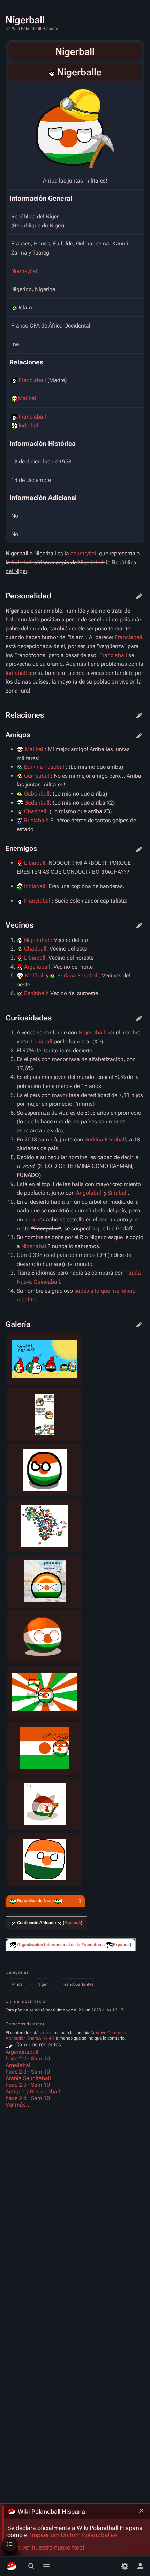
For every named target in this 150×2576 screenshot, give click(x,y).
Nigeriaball (91, 562)
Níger (43, 1984)
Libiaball (35, 863)
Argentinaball (22, 2052)
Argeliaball (37, 967)
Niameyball (25, 271)
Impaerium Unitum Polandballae (74, 2535)
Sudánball (37, 803)
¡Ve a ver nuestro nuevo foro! (46, 2547)
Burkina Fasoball (45, 767)
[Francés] (52, 72)
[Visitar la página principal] (11, 2566)
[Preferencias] (125, 2566)
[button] (71, 1901)
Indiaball (29, 425)
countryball (84, 553)
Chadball (35, 811)
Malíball (28, 398)
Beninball (36, 993)
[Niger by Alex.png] (75, 128)
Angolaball (89, 1193)
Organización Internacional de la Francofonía (61, 1945)
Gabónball (37, 794)
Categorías (17, 1972)
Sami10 (40, 2058)
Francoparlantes (78, 1984)
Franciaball (32, 380)
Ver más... (18, 2105)
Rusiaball (36, 820)
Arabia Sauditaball (28, 2078)
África (17, 1984)
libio (30, 1220)
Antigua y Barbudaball (33, 2092)
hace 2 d (16, 2058)
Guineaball (37, 776)
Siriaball (118, 1193)
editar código (139, 596)
